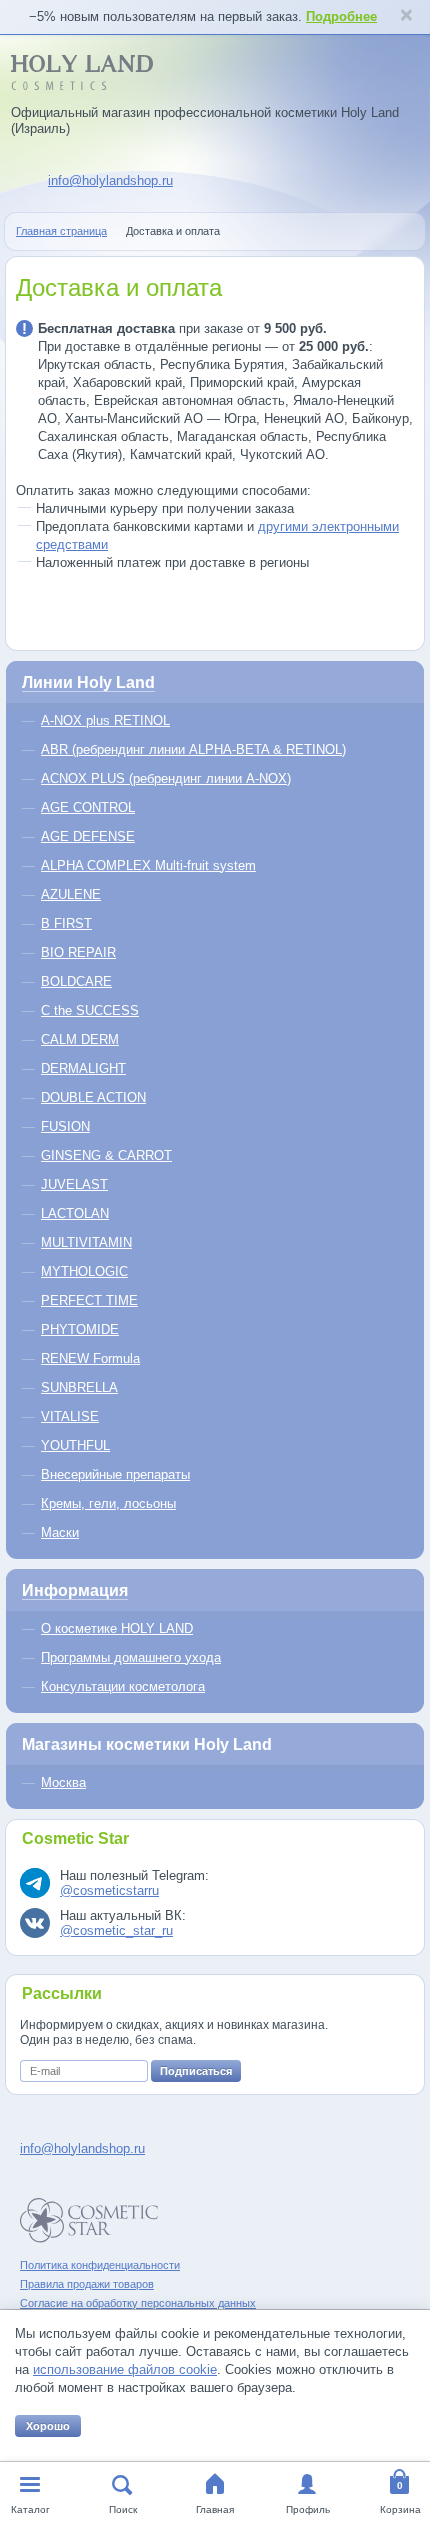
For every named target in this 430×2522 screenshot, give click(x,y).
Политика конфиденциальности (100, 2265)
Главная (215, 2509)
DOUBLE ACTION (93, 1097)
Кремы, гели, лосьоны (108, 1503)
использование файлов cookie (125, 2369)
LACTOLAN (75, 1213)
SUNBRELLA (79, 1387)
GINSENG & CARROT (106, 1155)
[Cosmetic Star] (89, 2220)
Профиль (308, 2509)
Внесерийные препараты (115, 1474)
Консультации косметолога (123, 1686)
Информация (75, 1590)
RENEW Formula (90, 1358)
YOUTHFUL (75, 1445)
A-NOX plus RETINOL (105, 720)
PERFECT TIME (89, 1300)
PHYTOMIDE (80, 1329)
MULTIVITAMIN (86, 1242)
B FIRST (66, 923)
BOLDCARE (76, 981)
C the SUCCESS (90, 1010)
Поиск (123, 2509)
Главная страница (61, 231)
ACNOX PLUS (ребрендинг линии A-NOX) (166, 778)
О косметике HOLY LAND (117, 1628)
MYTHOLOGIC (84, 1271)
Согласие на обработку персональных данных (138, 2303)
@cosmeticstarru (109, 1890)
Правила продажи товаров (87, 2284)
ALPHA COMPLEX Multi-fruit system (148, 865)
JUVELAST (74, 1184)
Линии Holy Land (88, 682)
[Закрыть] (406, 17)
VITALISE (70, 1416)
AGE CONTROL (88, 807)
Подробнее (341, 16)
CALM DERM (80, 1039)
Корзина (400, 2509)
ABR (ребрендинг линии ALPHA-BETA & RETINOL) (193, 749)
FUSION (65, 1126)
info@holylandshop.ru (110, 180)
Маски (60, 1532)
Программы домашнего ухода (131, 1657)
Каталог (30, 2509)
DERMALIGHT (83, 1068)
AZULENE (71, 894)
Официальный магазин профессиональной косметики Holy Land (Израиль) (205, 120)
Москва (63, 1782)
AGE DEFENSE (88, 836)
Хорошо (48, 2426)
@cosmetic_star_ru (116, 1930)
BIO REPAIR (78, 952)
